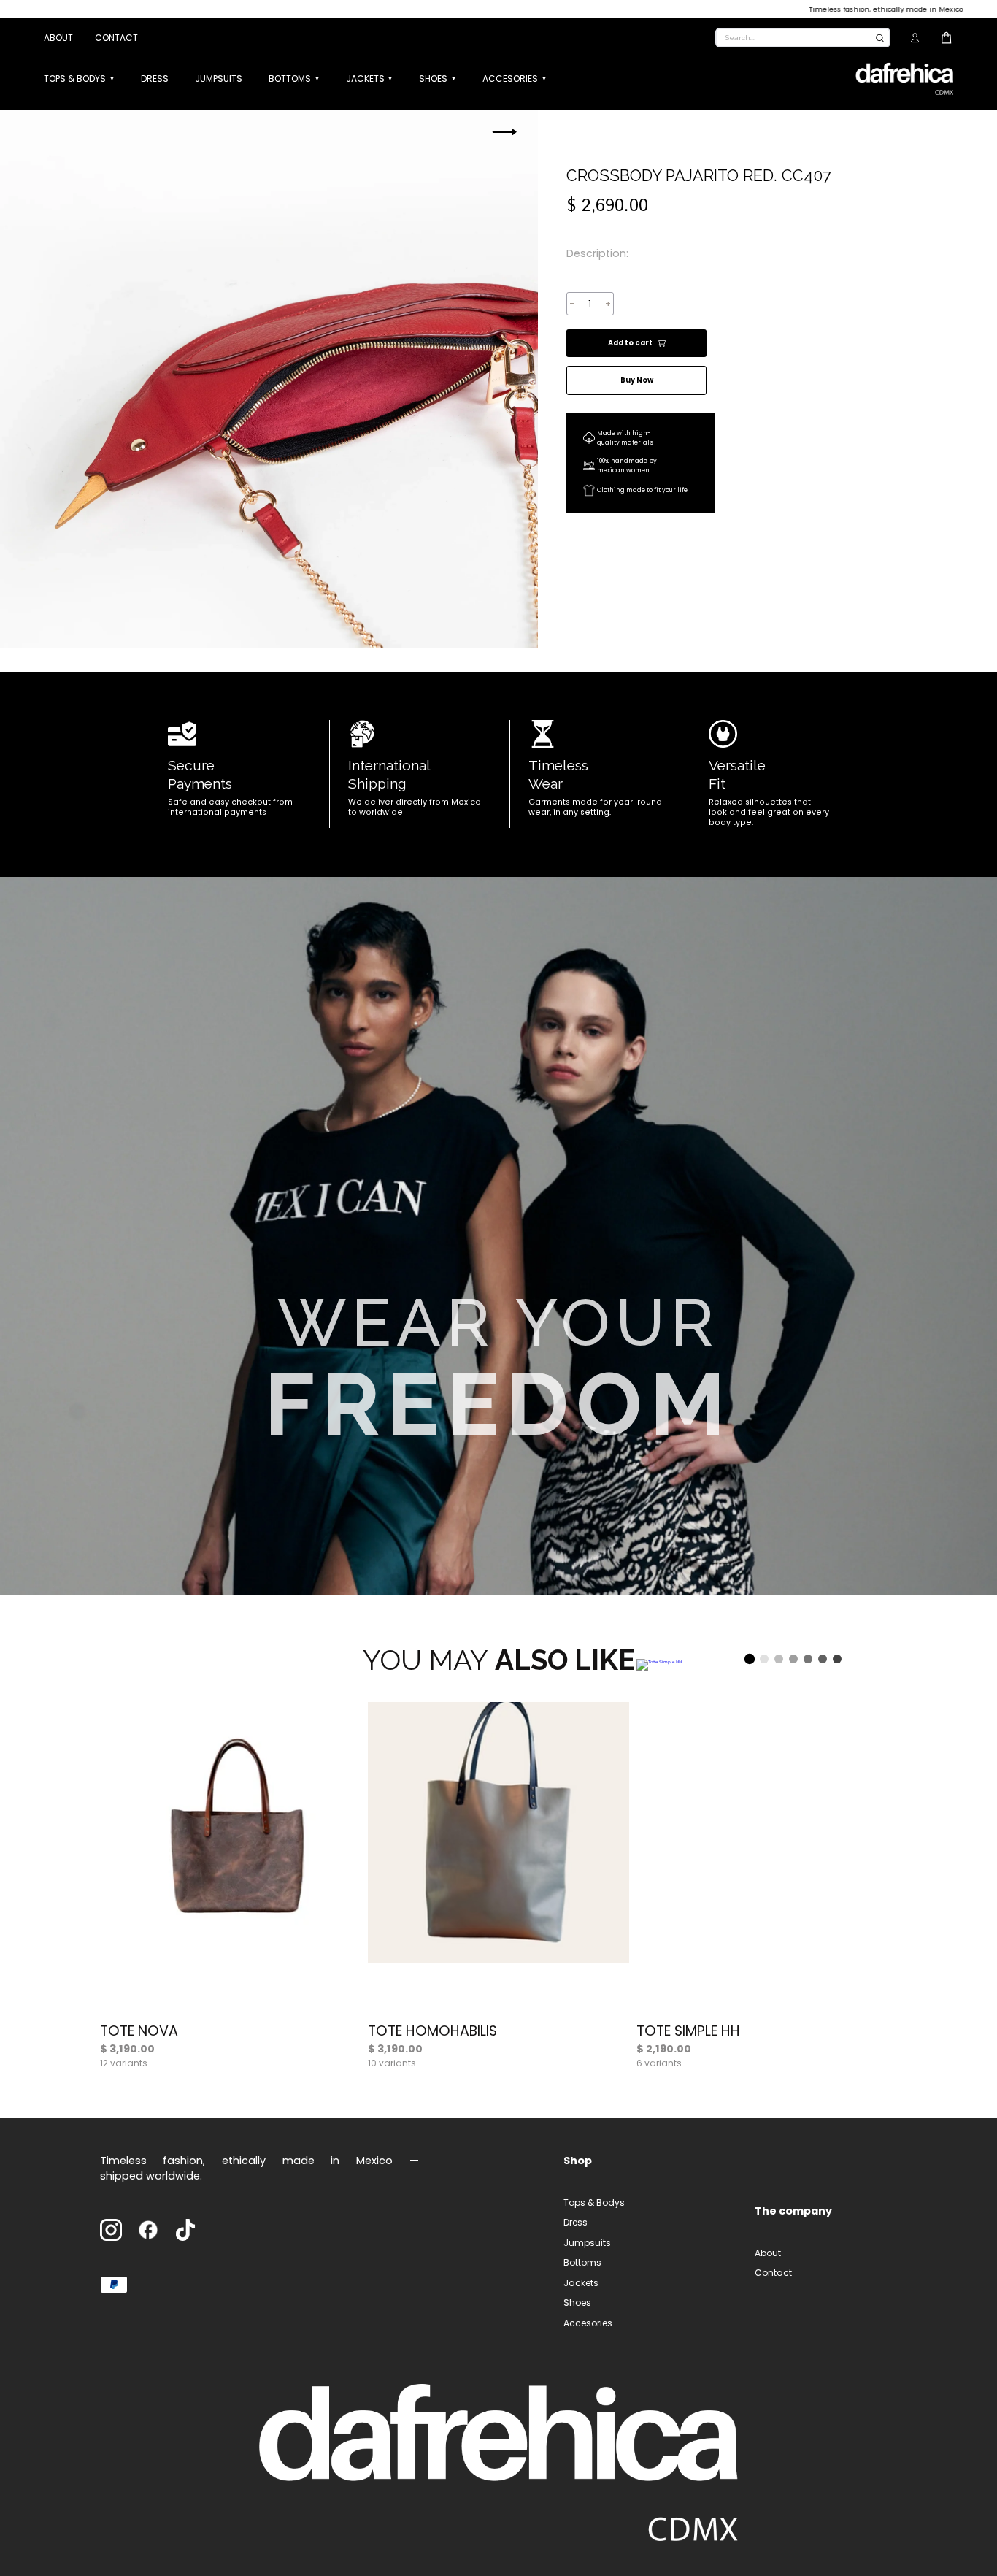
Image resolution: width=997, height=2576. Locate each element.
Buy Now (637, 380)
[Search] (880, 38)
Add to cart (630, 343)
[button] (504, 131)
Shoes (433, 78)
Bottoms (290, 78)
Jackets (365, 78)
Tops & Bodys (75, 78)
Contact (116, 38)
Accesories (510, 78)
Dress (155, 78)
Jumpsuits (219, 78)
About (58, 38)
